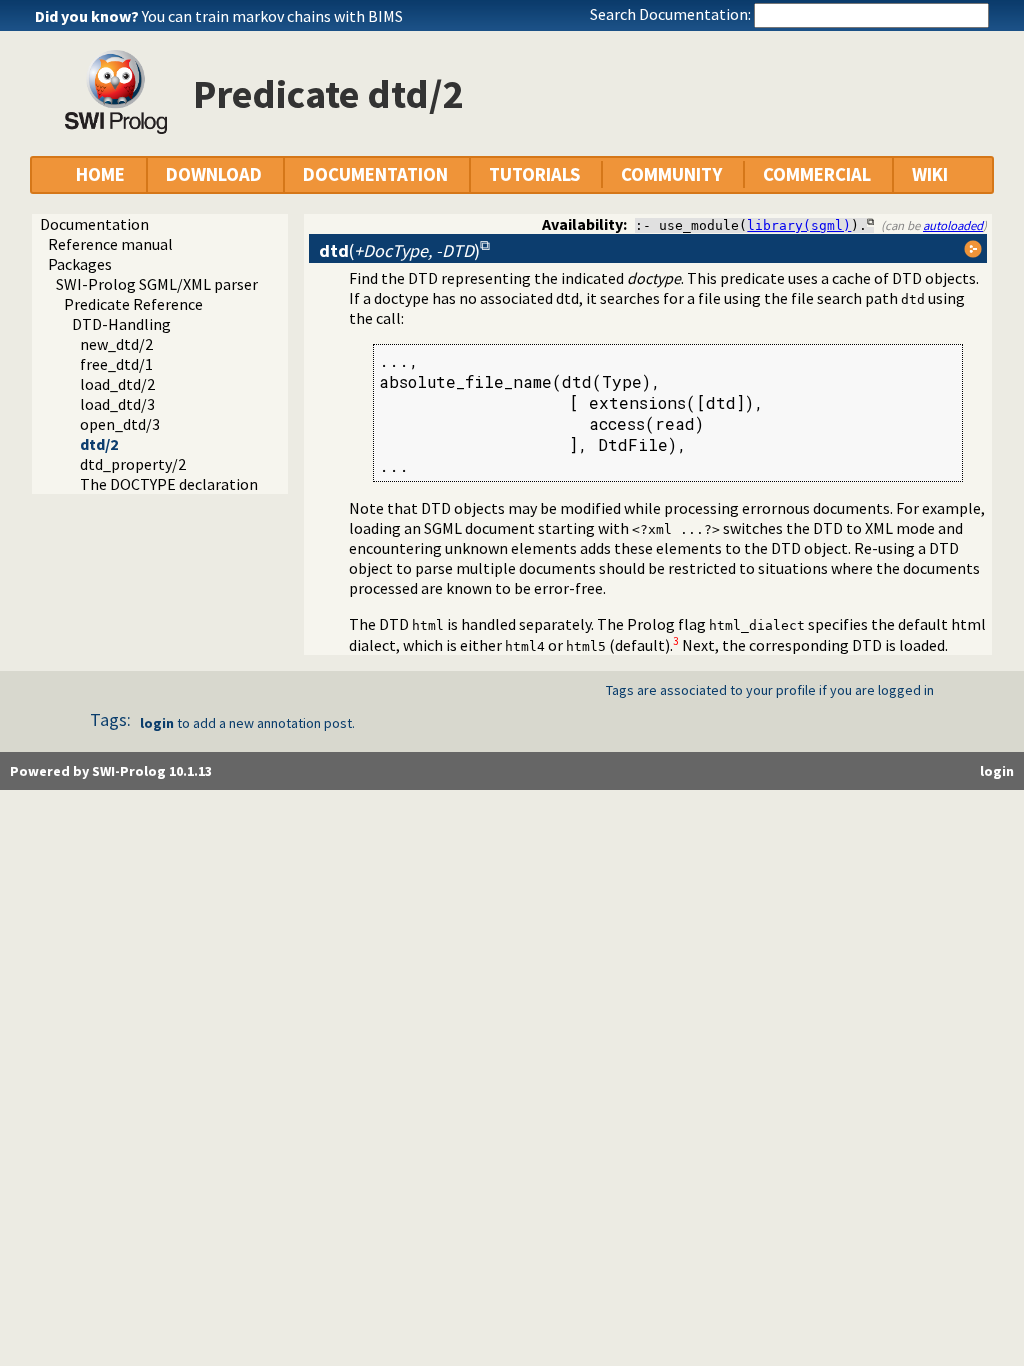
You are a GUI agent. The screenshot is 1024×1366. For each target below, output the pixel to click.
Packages (80, 264)
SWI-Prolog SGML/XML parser (157, 284)
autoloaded (953, 225)
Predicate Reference (133, 304)
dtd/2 (99, 444)
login (157, 723)
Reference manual (110, 244)
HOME (100, 174)
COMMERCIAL (817, 174)
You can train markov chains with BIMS (272, 16)
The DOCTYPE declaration (169, 484)
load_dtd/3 (117, 404)
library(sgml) (799, 225)
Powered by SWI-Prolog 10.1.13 (111, 771)
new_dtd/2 (116, 344)
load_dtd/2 (117, 384)
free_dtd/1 (116, 364)
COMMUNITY (671, 174)
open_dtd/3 (120, 424)
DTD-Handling (121, 324)
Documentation (94, 224)
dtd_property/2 (133, 464)
